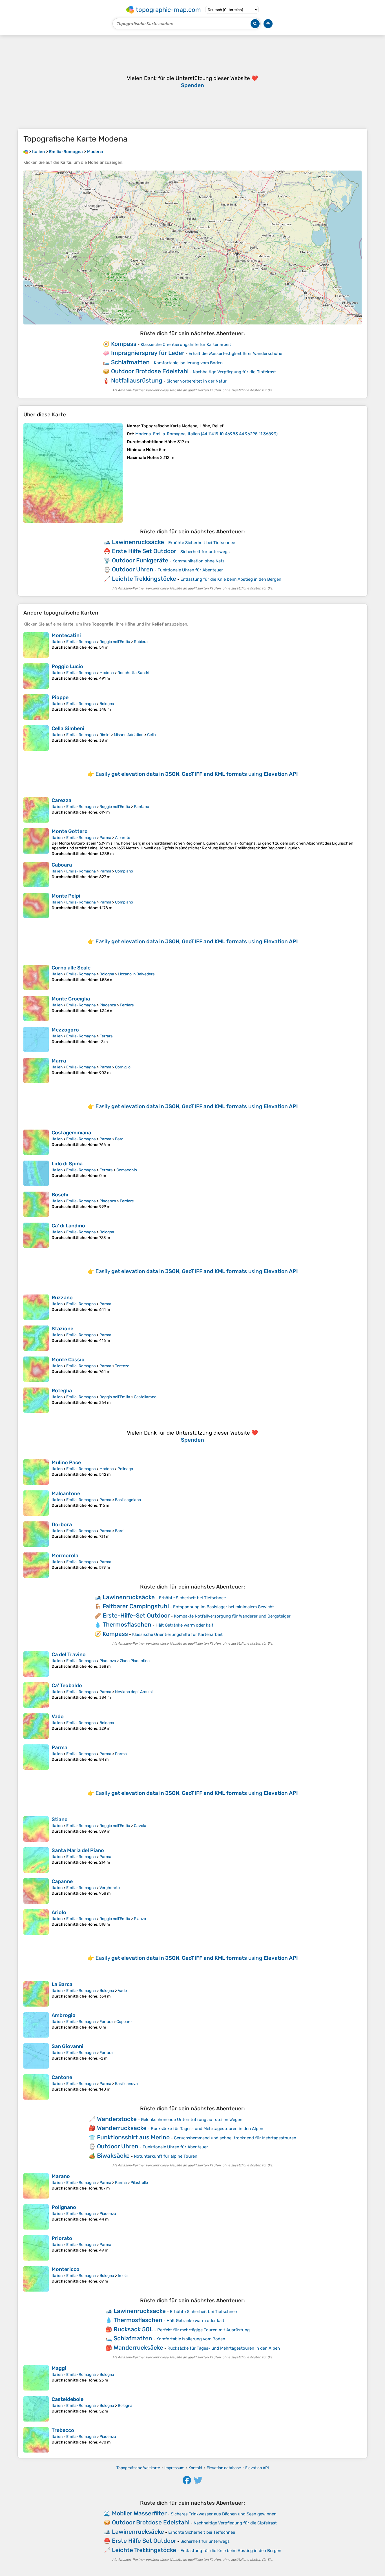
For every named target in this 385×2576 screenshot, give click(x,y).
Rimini (105, 735)
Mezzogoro (65, 1030)
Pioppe (60, 697)
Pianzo (140, 1919)
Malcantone (66, 1494)
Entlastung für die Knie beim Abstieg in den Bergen (231, 579)
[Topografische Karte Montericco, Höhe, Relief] (36, 2279)
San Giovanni (68, 2046)
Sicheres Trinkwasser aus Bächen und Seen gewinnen (224, 2514)
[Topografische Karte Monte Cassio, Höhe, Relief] (36, 1369)
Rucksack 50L (133, 2329)
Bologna (107, 704)
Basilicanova (126, 2084)
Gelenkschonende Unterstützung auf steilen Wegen (192, 2120)
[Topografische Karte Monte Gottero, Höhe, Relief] (36, 842)
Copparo (124, 2022)
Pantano (141, 807)
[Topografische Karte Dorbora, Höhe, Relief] (36, 1534)
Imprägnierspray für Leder (148, 353)
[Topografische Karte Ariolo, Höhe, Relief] (36, 1922)
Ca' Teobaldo (67, 1685)
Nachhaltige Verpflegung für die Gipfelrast (234, 372)
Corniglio (123, 1067)
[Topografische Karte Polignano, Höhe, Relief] (36, 2217)
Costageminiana (71, 1133)
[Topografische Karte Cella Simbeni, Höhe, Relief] (36, 738)
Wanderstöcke (117, 2119)
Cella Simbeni (68, 728)
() (206, 434)
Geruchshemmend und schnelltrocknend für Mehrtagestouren (235, 2138)
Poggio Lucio (67, 666)
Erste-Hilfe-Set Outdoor (136, 1615)
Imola (123, 2276)
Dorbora (62, 1525)
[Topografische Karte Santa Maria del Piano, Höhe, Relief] (36, 1860)
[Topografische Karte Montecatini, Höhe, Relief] (36, 645)
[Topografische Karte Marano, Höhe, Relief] (36, 2186)
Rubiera (141, 642)
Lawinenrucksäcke (138, 542)
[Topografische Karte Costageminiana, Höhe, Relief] (36, 1142)
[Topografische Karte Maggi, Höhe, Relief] (36, 2378)
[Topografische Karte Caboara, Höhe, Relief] (36, 874)
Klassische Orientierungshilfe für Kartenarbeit (186, 344)
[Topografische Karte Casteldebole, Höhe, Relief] (36, 2409)
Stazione (62, 1329)
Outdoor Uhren (133, 569)
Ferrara (106, 1036)
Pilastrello (139, 2183)
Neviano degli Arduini (134, 1692)
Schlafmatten (130, 362)
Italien (57, 642)
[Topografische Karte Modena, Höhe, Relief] (73, 473)
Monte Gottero (70, 831)
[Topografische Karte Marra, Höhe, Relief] (36, 1070)
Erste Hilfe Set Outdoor (144, 551)
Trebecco (63, 2430)
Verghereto (110, 1888)
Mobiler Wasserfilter (139, 2513)
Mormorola (65, 1556)
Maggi (59, 2368)
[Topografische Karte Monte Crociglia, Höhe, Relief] (36, 1008)
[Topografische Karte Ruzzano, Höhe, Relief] (36, 1307)
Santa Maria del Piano (78, 1850)
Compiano (124, 871)
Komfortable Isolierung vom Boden (188, 363)
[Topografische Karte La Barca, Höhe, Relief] (36, 1994)
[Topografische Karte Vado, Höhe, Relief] (36, 1726)
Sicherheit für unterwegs (205, 552)
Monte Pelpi (66, 896)
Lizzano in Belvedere (136, 974)
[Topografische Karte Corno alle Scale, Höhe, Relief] (36, 977)
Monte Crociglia (71, 999)
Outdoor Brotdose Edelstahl (150, 371)
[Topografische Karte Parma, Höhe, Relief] (36, 1757)
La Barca (62, 1984)
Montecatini (66, 635)
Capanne (62, 1881)
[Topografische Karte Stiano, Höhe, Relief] (36, 1829)
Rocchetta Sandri (133, 673)
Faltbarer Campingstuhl (136, 1606)
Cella (151, 735)
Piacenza (108, 1005)
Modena (107, 673)
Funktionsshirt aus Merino (133, 2137)
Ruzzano (62, 1298)
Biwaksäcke (113, 2156)
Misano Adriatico (129, 735)
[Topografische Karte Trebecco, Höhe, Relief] (36, 2440)
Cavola (140, 1826)
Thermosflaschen (127, 1624)
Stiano (60, 1819)
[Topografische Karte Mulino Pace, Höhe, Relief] (36, 1472)
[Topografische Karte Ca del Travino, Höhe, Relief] (36, 1664)
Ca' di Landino (68, 1226)
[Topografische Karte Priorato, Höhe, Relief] (36, 2248)
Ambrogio (64, 2015)
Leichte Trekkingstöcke (144, 579)
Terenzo (122, 1366)
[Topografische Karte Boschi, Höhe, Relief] (36, 1204)
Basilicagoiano (128, 1500)
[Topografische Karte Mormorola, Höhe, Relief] (36, 1565)
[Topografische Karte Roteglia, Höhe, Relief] (36, 1400)
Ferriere (127, 1005)
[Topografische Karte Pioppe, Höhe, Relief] (36, 707)
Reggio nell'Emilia (115, 642)
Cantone (62, 2077)
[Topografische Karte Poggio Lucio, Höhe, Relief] (36, 676)
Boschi (60, 1195)
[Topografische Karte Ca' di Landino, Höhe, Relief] (36, 1235)
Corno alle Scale (71, 968)
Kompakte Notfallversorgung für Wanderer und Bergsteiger (232, 1616)
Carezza (61, 800)
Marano (61, 2176)
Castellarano (145, 1397)
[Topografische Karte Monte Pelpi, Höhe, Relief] (36, 905)
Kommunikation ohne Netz (199, 561)
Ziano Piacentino (135, 1661)
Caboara (62, 865)
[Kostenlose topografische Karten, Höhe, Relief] (26, 152)
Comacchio (127, 1170)
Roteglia (62, 1391)
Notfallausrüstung (137, 380)
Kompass (124, 344)
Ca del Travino (69, 1654)
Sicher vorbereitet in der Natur (197, 381)
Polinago (125, 1469)
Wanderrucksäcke (122, 2128)
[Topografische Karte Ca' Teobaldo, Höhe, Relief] (36, 1695)
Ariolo (59, 1912)
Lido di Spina (67, 1164)
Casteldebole (68, 2399)
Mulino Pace (66, 1462)
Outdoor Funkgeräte (140, 560)
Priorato (62, 2238)
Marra (59, 1061)
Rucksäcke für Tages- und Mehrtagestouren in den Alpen (207, 2129)
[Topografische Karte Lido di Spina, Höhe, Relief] (36, 1173)
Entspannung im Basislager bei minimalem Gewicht (224, 1607)
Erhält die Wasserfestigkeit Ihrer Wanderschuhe (235, 354)
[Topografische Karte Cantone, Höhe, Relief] (36, 2087)
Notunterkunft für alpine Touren (166, 2156)
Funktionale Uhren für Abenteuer (190, 570)
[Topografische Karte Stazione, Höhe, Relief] (36, 1338)
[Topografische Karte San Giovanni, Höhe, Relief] (36, 2056)
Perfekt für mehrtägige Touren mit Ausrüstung (203, 2330)
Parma (105, 838)
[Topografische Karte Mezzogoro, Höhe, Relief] (36, 1039)
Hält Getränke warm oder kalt (184, 1625)
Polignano (64, 2207)
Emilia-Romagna (81, 642)
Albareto (123, 838)
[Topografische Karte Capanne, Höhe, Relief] (36, 1891)
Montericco (66, 2269)
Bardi (120, 1139)
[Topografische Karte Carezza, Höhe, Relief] (36, 810)
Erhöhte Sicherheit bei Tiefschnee (202, 543)
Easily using (197, 774)
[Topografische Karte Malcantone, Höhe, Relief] (36, 1503)
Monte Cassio (68, 1360)
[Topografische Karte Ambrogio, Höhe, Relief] (36, 2025)
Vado (58, 1716)
